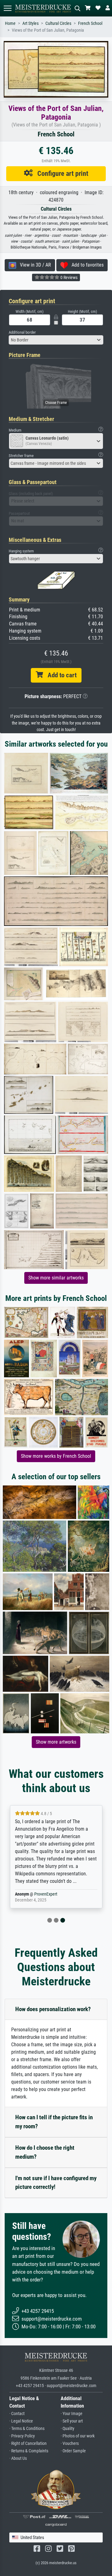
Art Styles (30, 23)
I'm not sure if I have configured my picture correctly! (56, 2183)
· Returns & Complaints (29, 2451)
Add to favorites (86, 265)
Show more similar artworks (56, 1278)
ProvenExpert (46, 1894)
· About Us (18, 2458)
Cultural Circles (58, 23)
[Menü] (7, 8)
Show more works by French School (56, 1456)
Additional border (22, 332)
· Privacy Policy (22, 2436)
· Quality (68, 2429)
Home (10, 23)
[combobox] (56, 340)
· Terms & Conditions (27, 2429)
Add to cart (60, 675)
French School (90, 23)
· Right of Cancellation (28, 2443)
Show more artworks (56, 1742)
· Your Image (72, 2414)
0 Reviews (68, 277)
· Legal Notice (21, 2421)
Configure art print (61, 173)
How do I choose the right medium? (45, 2152)
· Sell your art (72, 2421)
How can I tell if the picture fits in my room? (54, 2122)
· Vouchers (70, 2443)
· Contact (17, 2414)
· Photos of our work (78, 2436)
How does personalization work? (53, 2009)
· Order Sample (73, 2451)
